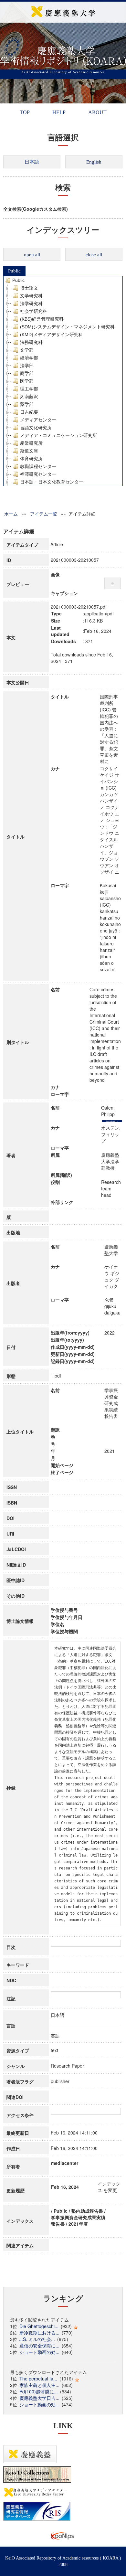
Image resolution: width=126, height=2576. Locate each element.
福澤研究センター (38, 474)
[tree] (63, 381)
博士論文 (29, 288)
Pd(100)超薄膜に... (39, 2391)
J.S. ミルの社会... (37, 2339)
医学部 (27, 381)
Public (14, 271)
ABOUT (97, 112)
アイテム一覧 (44, 514)
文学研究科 (31, 296)
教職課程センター (38, 466)
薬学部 (27, 404)
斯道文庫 (29, 451)
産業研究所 (31, 443)
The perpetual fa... (38, 2379)
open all (32, 255)
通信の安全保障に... (39, 2346)
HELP (59, 112)
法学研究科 (31, 303)
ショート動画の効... (39, 2352)
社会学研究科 (34, 311)
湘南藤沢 (29, 397)
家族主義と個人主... (39, 2385)
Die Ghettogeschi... (39, 2326)
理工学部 (29, 389)
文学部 (27, 350)
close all (94, 255)
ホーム (11, 514)
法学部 (27, 366)
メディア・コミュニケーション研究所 (58, 435)
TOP (25, 112)
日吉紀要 (29, 412)
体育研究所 (31, 459)
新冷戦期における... (39, 2333)
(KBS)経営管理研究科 (42, 319)
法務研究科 (31, 342)
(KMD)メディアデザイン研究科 (52, 335)
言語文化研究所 (36, 428)
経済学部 (29, 358)
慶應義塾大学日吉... (39, 2398)
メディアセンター (38, 420)
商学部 (27, 373)
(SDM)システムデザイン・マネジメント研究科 (67, 327)
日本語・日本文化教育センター (52, 482)
